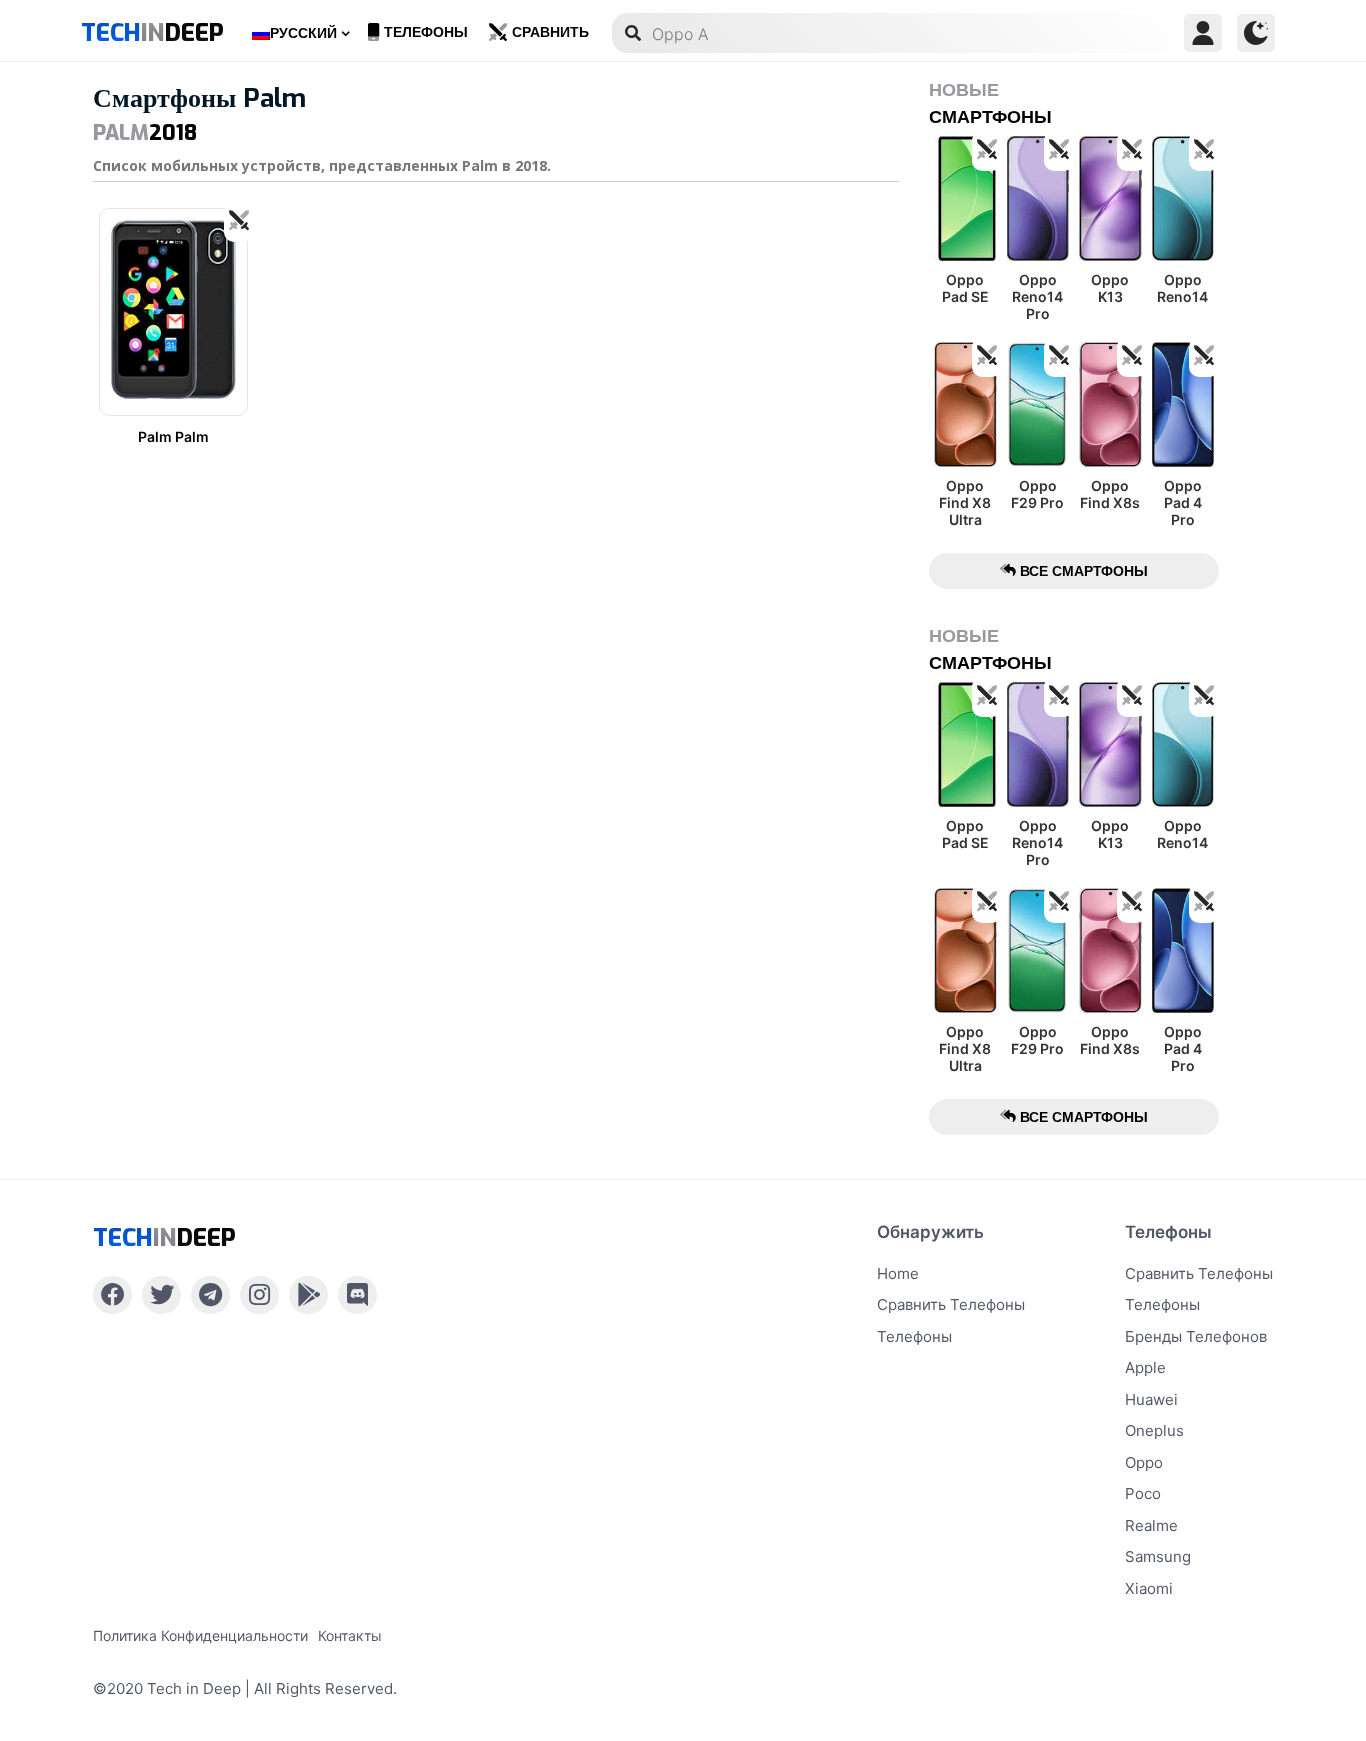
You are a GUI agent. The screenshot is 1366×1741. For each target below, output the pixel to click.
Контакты (350, 1635)
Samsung (1158, 1556)
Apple (1145, 1367)
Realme (1151, 1525)
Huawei (1151, 1399)
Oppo (1144, 1462)
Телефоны (426, 32)
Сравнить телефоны (951, 1304)
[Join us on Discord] (357, 1295)
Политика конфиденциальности (200, 1635)
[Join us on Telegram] (210, 1295)
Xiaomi (1149, 1588)
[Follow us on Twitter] (161, 1295)
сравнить (550, 32)
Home (898, 1273)
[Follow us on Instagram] (259, 1295)
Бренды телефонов (1196, 1336)
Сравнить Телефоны (1199, 1273)
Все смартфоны (1082, 571)
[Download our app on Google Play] (308, 1295)
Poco (1143, 1493)
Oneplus (1154, 1430)
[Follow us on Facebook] (112, 1295)
